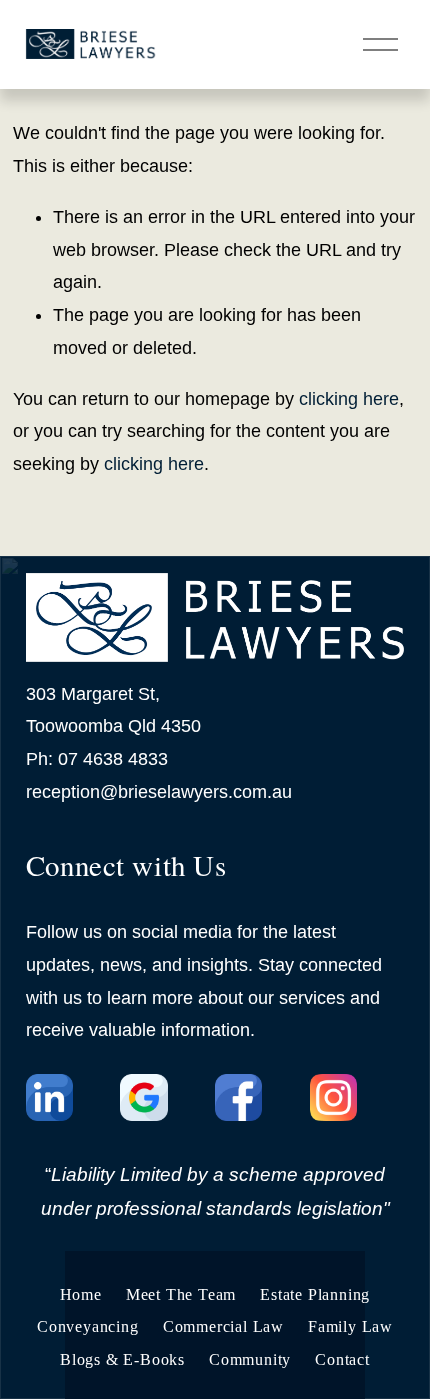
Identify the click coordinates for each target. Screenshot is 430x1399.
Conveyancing (88, 1326)
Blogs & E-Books (122, 1359)
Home (81, 1294)
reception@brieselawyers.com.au (159, 792)
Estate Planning (315, 1294)
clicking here (349, 399)
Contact (342, 1359)
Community (250, 1359)
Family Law (350, 1326)
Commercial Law (223, 1326)
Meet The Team (181, 1294)
